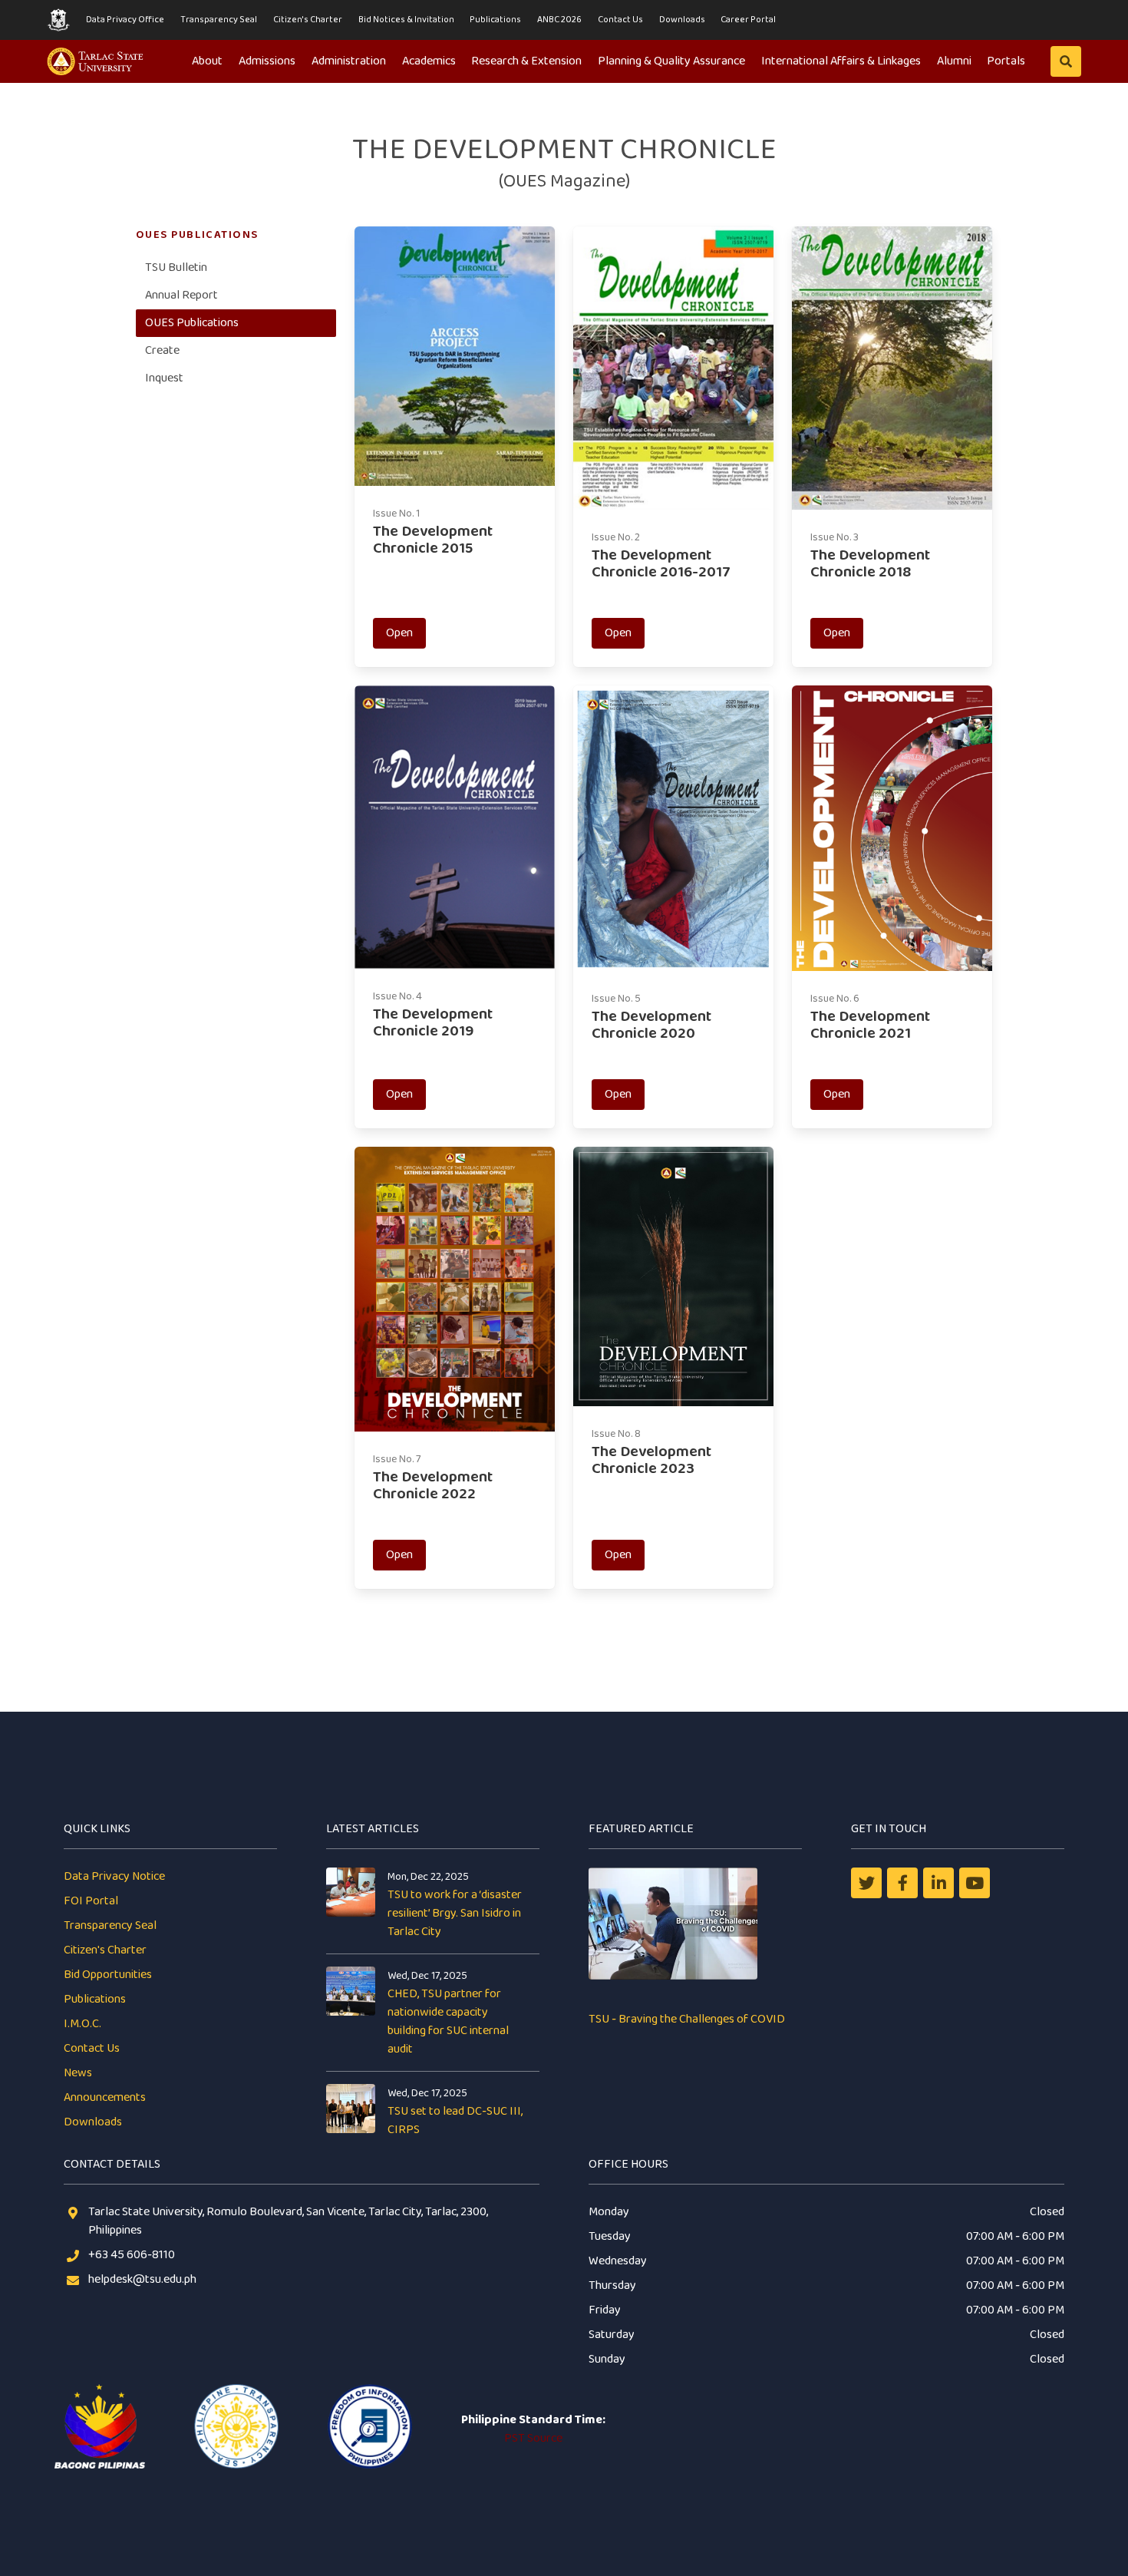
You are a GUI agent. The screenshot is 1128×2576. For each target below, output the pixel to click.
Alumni (954, 61)
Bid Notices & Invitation (406, 20)
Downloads (682, 20)
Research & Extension (526, 61)
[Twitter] (866, 1883)
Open (399, 633)
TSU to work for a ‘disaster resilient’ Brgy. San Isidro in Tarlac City (455, 1913)
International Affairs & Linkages (841, 61)
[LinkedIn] (938, 1883)
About (207, 61)
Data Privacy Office (125, 20)
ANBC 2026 (559, 20)
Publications (495, 20)
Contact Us (620, 20)
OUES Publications (192, 323)
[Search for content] (1066, 61)
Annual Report (181, 295)
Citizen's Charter (308, 20)
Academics (429, 61)
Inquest (164, 378)
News (78, 2073)
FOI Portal (91, 1901)
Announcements (105, 2097)
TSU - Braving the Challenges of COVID (687, 2019)
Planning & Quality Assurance (671, 61)
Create (162, 350)
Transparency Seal (219, 20)
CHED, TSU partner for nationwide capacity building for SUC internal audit (448, 2021)
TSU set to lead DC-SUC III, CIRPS (455, 2120)
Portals (1006, 61)
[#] (975, 1883)
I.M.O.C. (82, 2024)
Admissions (267, 61)
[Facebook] (902, 1883)
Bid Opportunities (108, 1975)
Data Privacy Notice (114, 1876)
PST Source (533, 2438)
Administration (349, 61)
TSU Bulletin (176, 268)
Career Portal (748, 20)
